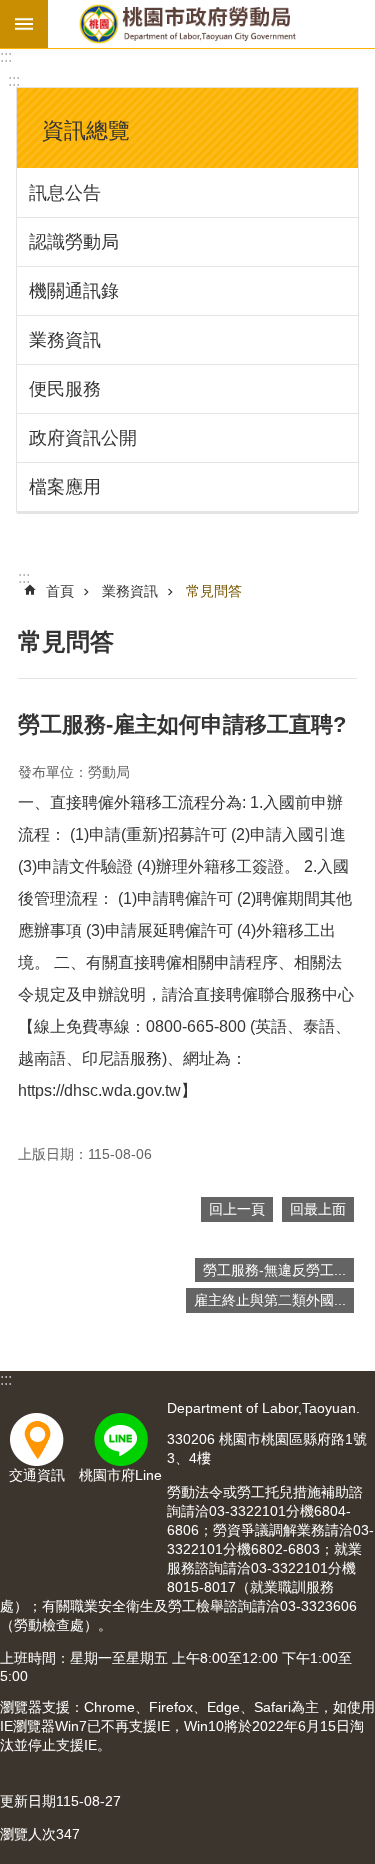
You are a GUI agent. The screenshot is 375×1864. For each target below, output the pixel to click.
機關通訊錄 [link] (74, 291)
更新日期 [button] (28, 1801)
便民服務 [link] (65, 389)
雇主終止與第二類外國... (270, 1300)
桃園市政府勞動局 (187, 24)
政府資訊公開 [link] (83, 438)
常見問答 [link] (214, 591)
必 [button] (24, 24)
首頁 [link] (60, 591)
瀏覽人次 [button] (28, 1834)
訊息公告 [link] (65, 193)
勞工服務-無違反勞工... (274, 1270)
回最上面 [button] (318, 1209)
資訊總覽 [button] (86, 130)
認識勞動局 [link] (74, 242)
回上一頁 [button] (237, 1209)
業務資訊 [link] (65, 340)
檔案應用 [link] (65, 487)
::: (6, 56)
